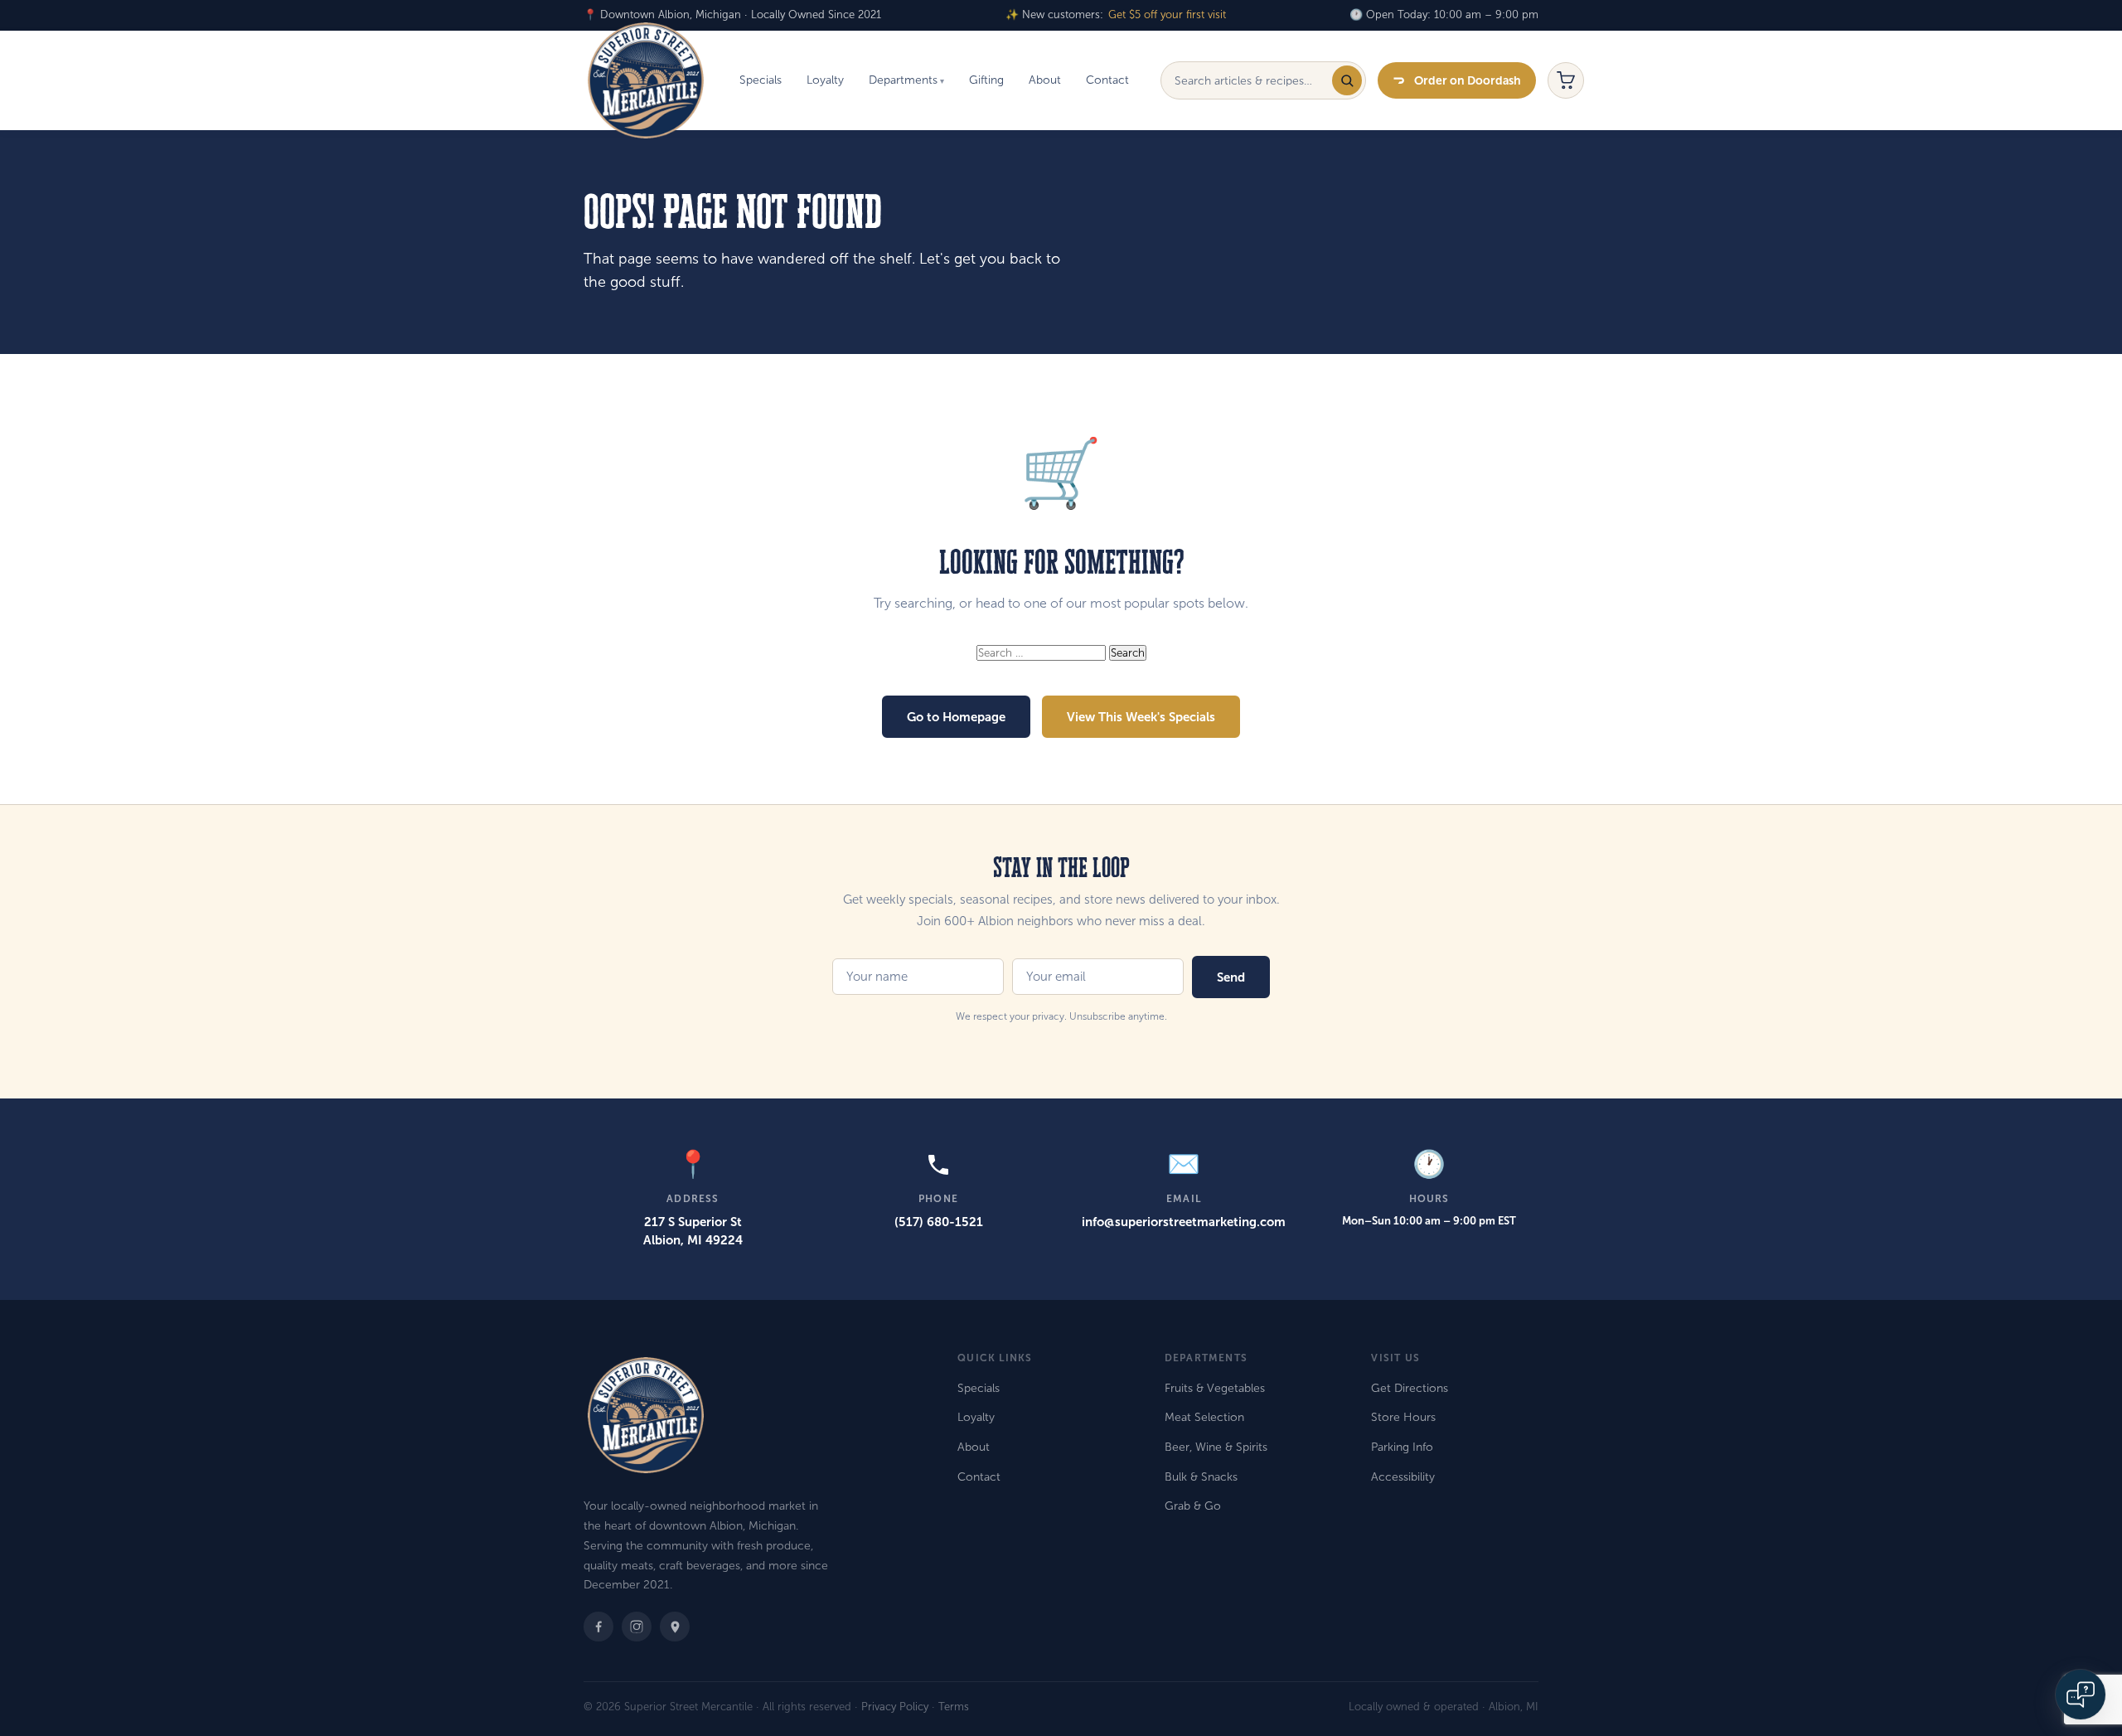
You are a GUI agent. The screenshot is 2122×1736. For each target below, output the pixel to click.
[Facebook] (598, 1627)
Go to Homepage (956, 717)
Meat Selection (1204, 1417)
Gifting (986, 80)
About (1045, 80)
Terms (954, 1707)
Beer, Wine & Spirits (1216, 1447)
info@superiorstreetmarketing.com (1184, 1222)
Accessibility (1403, 1477)
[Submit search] (1347, 80)
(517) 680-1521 (939, 1222)
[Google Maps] (675, 1627)
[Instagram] (637, 1627)
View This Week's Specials (1141, 717)
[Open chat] (2081, 1695)
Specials (761, 80)
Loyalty (825, 80)
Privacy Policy (895, 1707)
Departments (903, 80)
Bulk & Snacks (1201, 1477)
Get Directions (1410, 1388)
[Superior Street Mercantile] (646, 80)
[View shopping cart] (1566, 80)
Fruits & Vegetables (1215, 1388)
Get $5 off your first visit (1167, 15)
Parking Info (1402, 1447)
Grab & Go (1193, 1506)
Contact (1107, 80)
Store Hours (1403, 1417)
